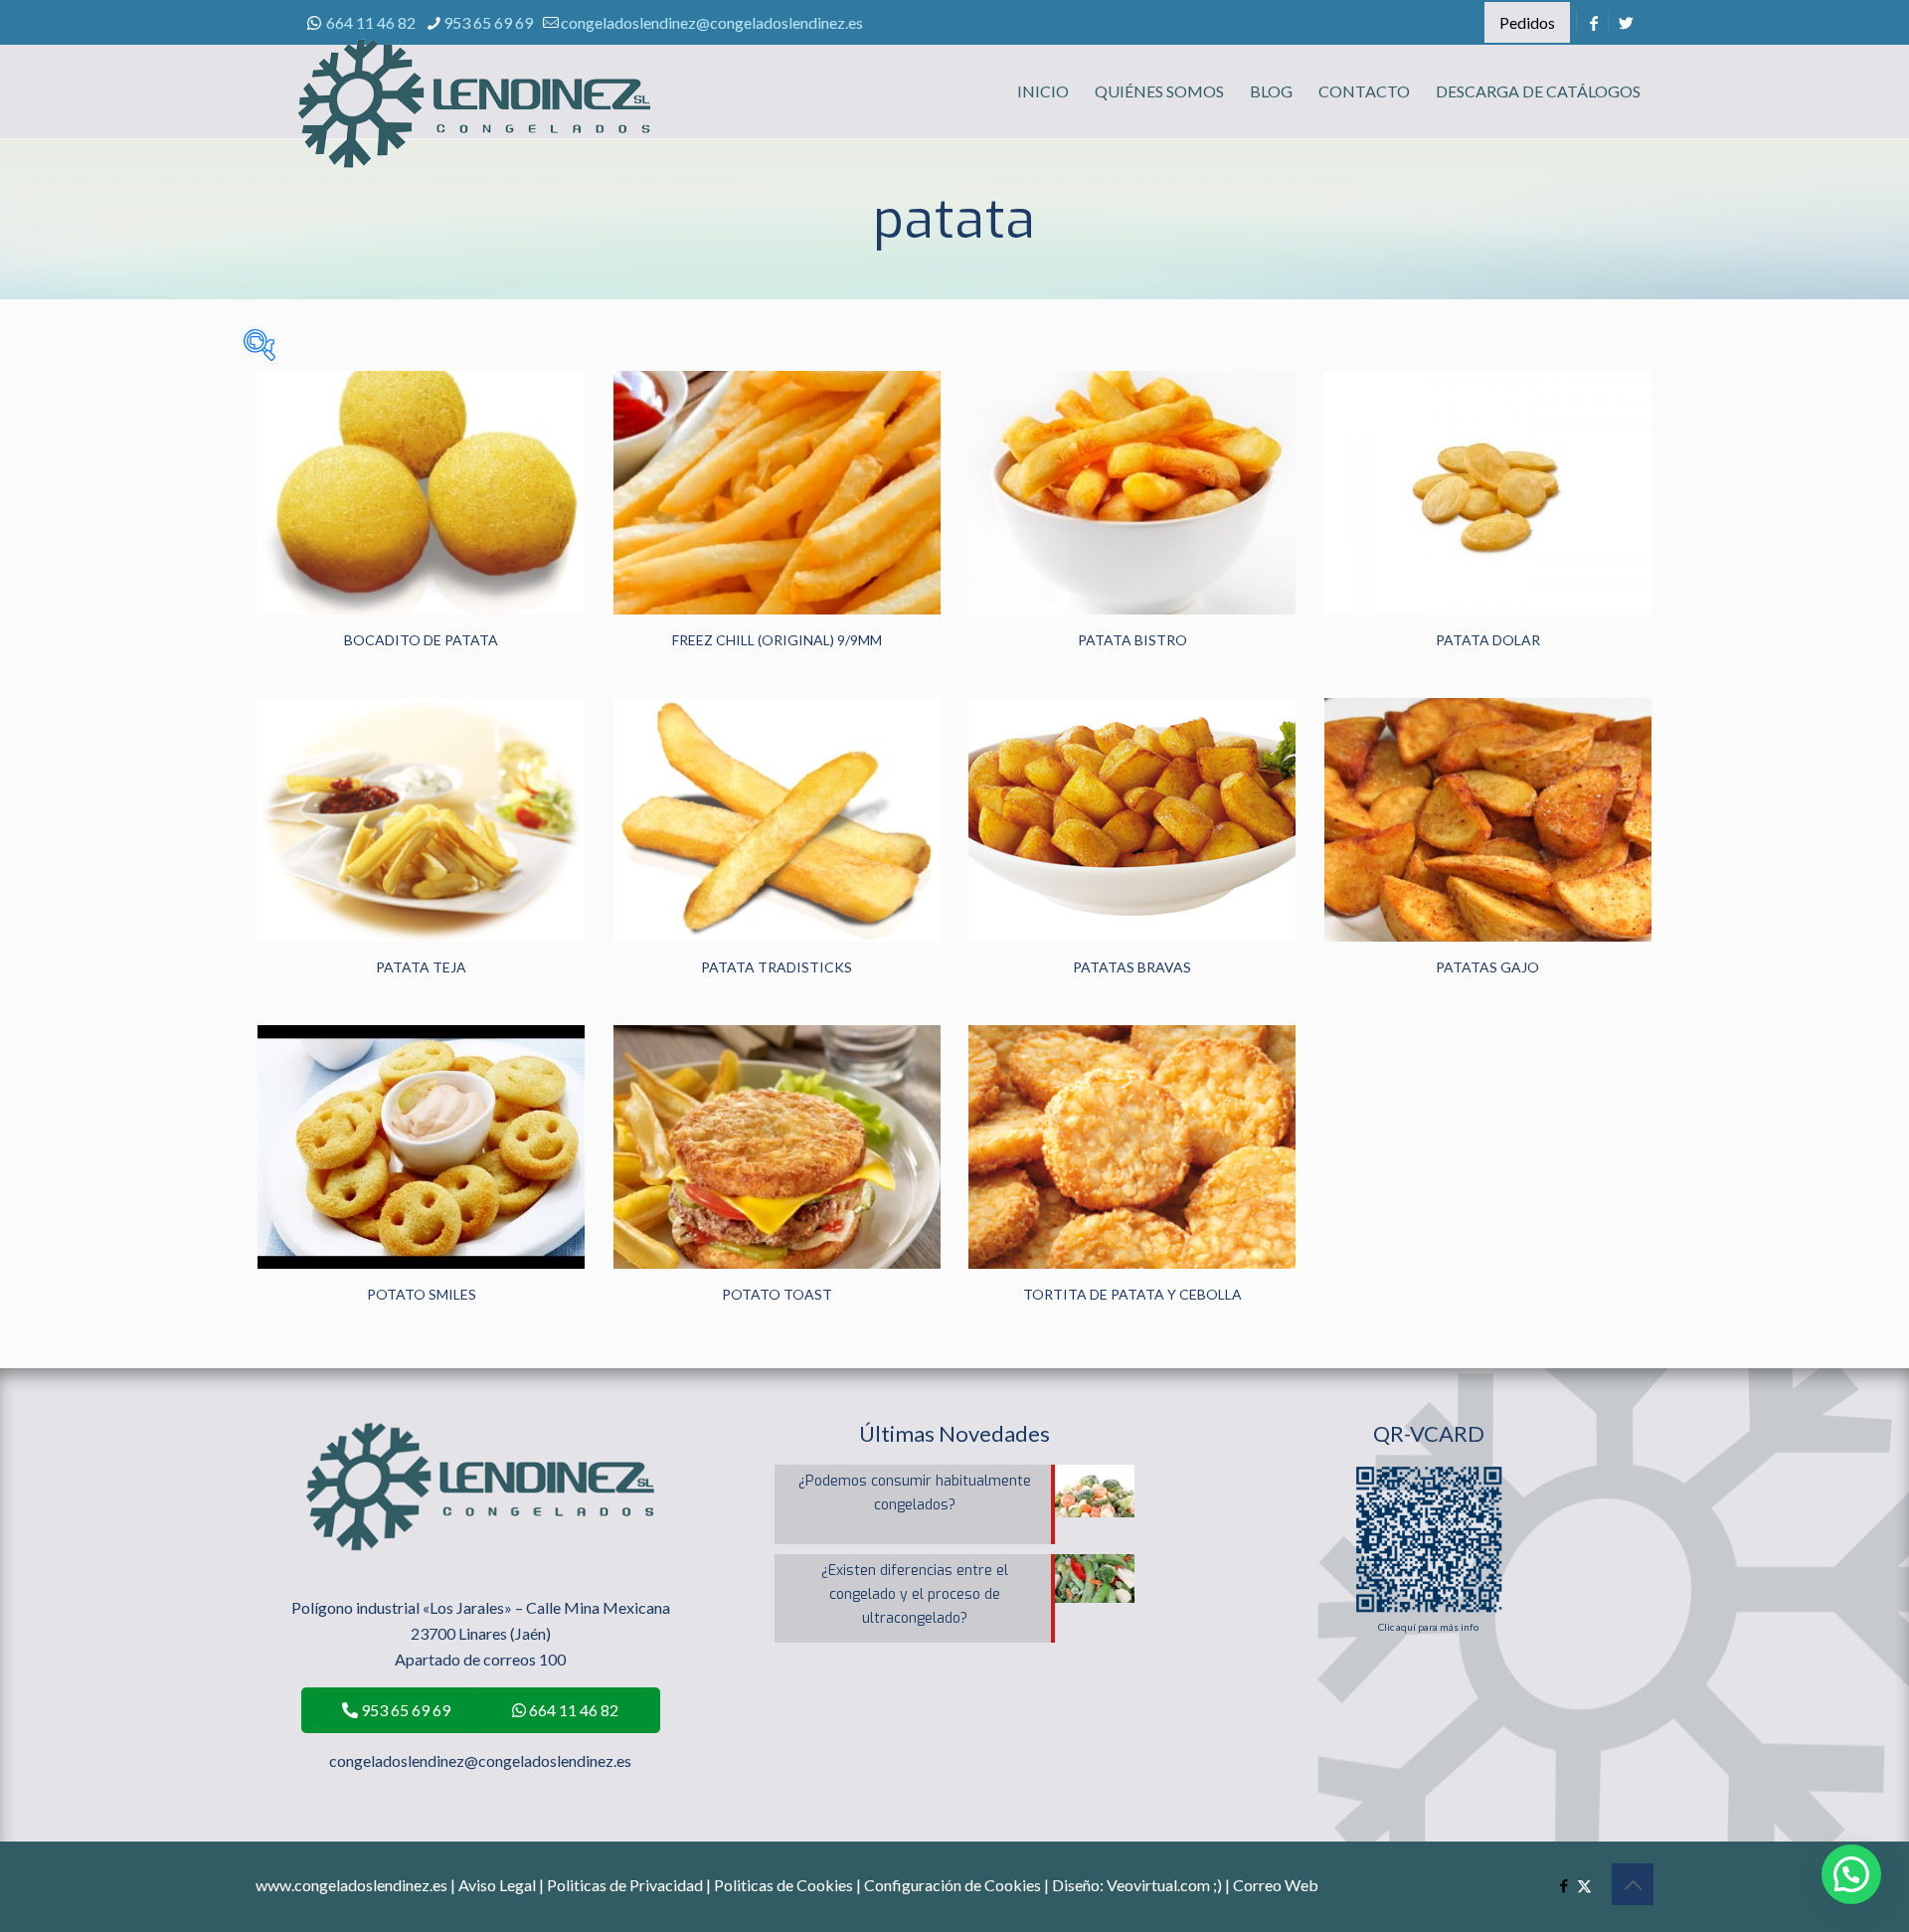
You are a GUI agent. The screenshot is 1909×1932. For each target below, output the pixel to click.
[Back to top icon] (1633, 1884)
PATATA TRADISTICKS (777, 967)
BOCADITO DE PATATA (421, 640)
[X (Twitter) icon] (1584, 1885)
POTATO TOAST (777, 1294)
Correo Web (1276, 1885)
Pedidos (1527, 22)
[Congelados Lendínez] (474, 125)
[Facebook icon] (1563, 1885)
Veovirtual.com (1160, 1885)
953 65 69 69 (488, 22)
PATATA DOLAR (1488, 640)
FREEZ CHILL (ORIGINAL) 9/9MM (777, 640)
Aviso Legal (497, 1885)
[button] (1851, 1874)
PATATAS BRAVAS (1132, 967)
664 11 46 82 (371, 22)
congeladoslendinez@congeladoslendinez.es (712, 22)
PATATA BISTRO (1132, 640)
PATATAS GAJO (1487, 967)
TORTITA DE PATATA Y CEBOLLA (1132, 1294)
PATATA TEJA (421, 967)
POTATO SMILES (422, 1294)
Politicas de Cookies (783, 1885)
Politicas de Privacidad (625, 1885)
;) (1217, 1885)
